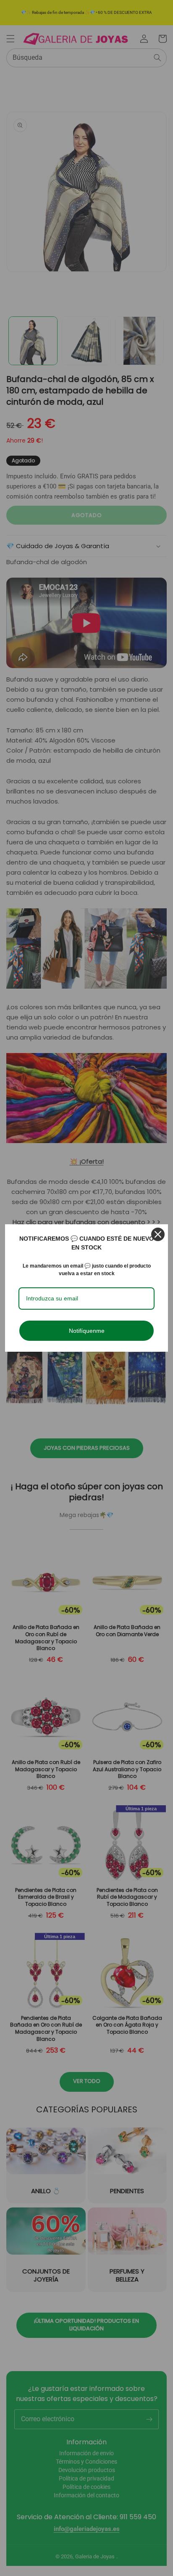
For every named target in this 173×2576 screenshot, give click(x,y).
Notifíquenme (87, 1331)
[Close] (158, 1234)
